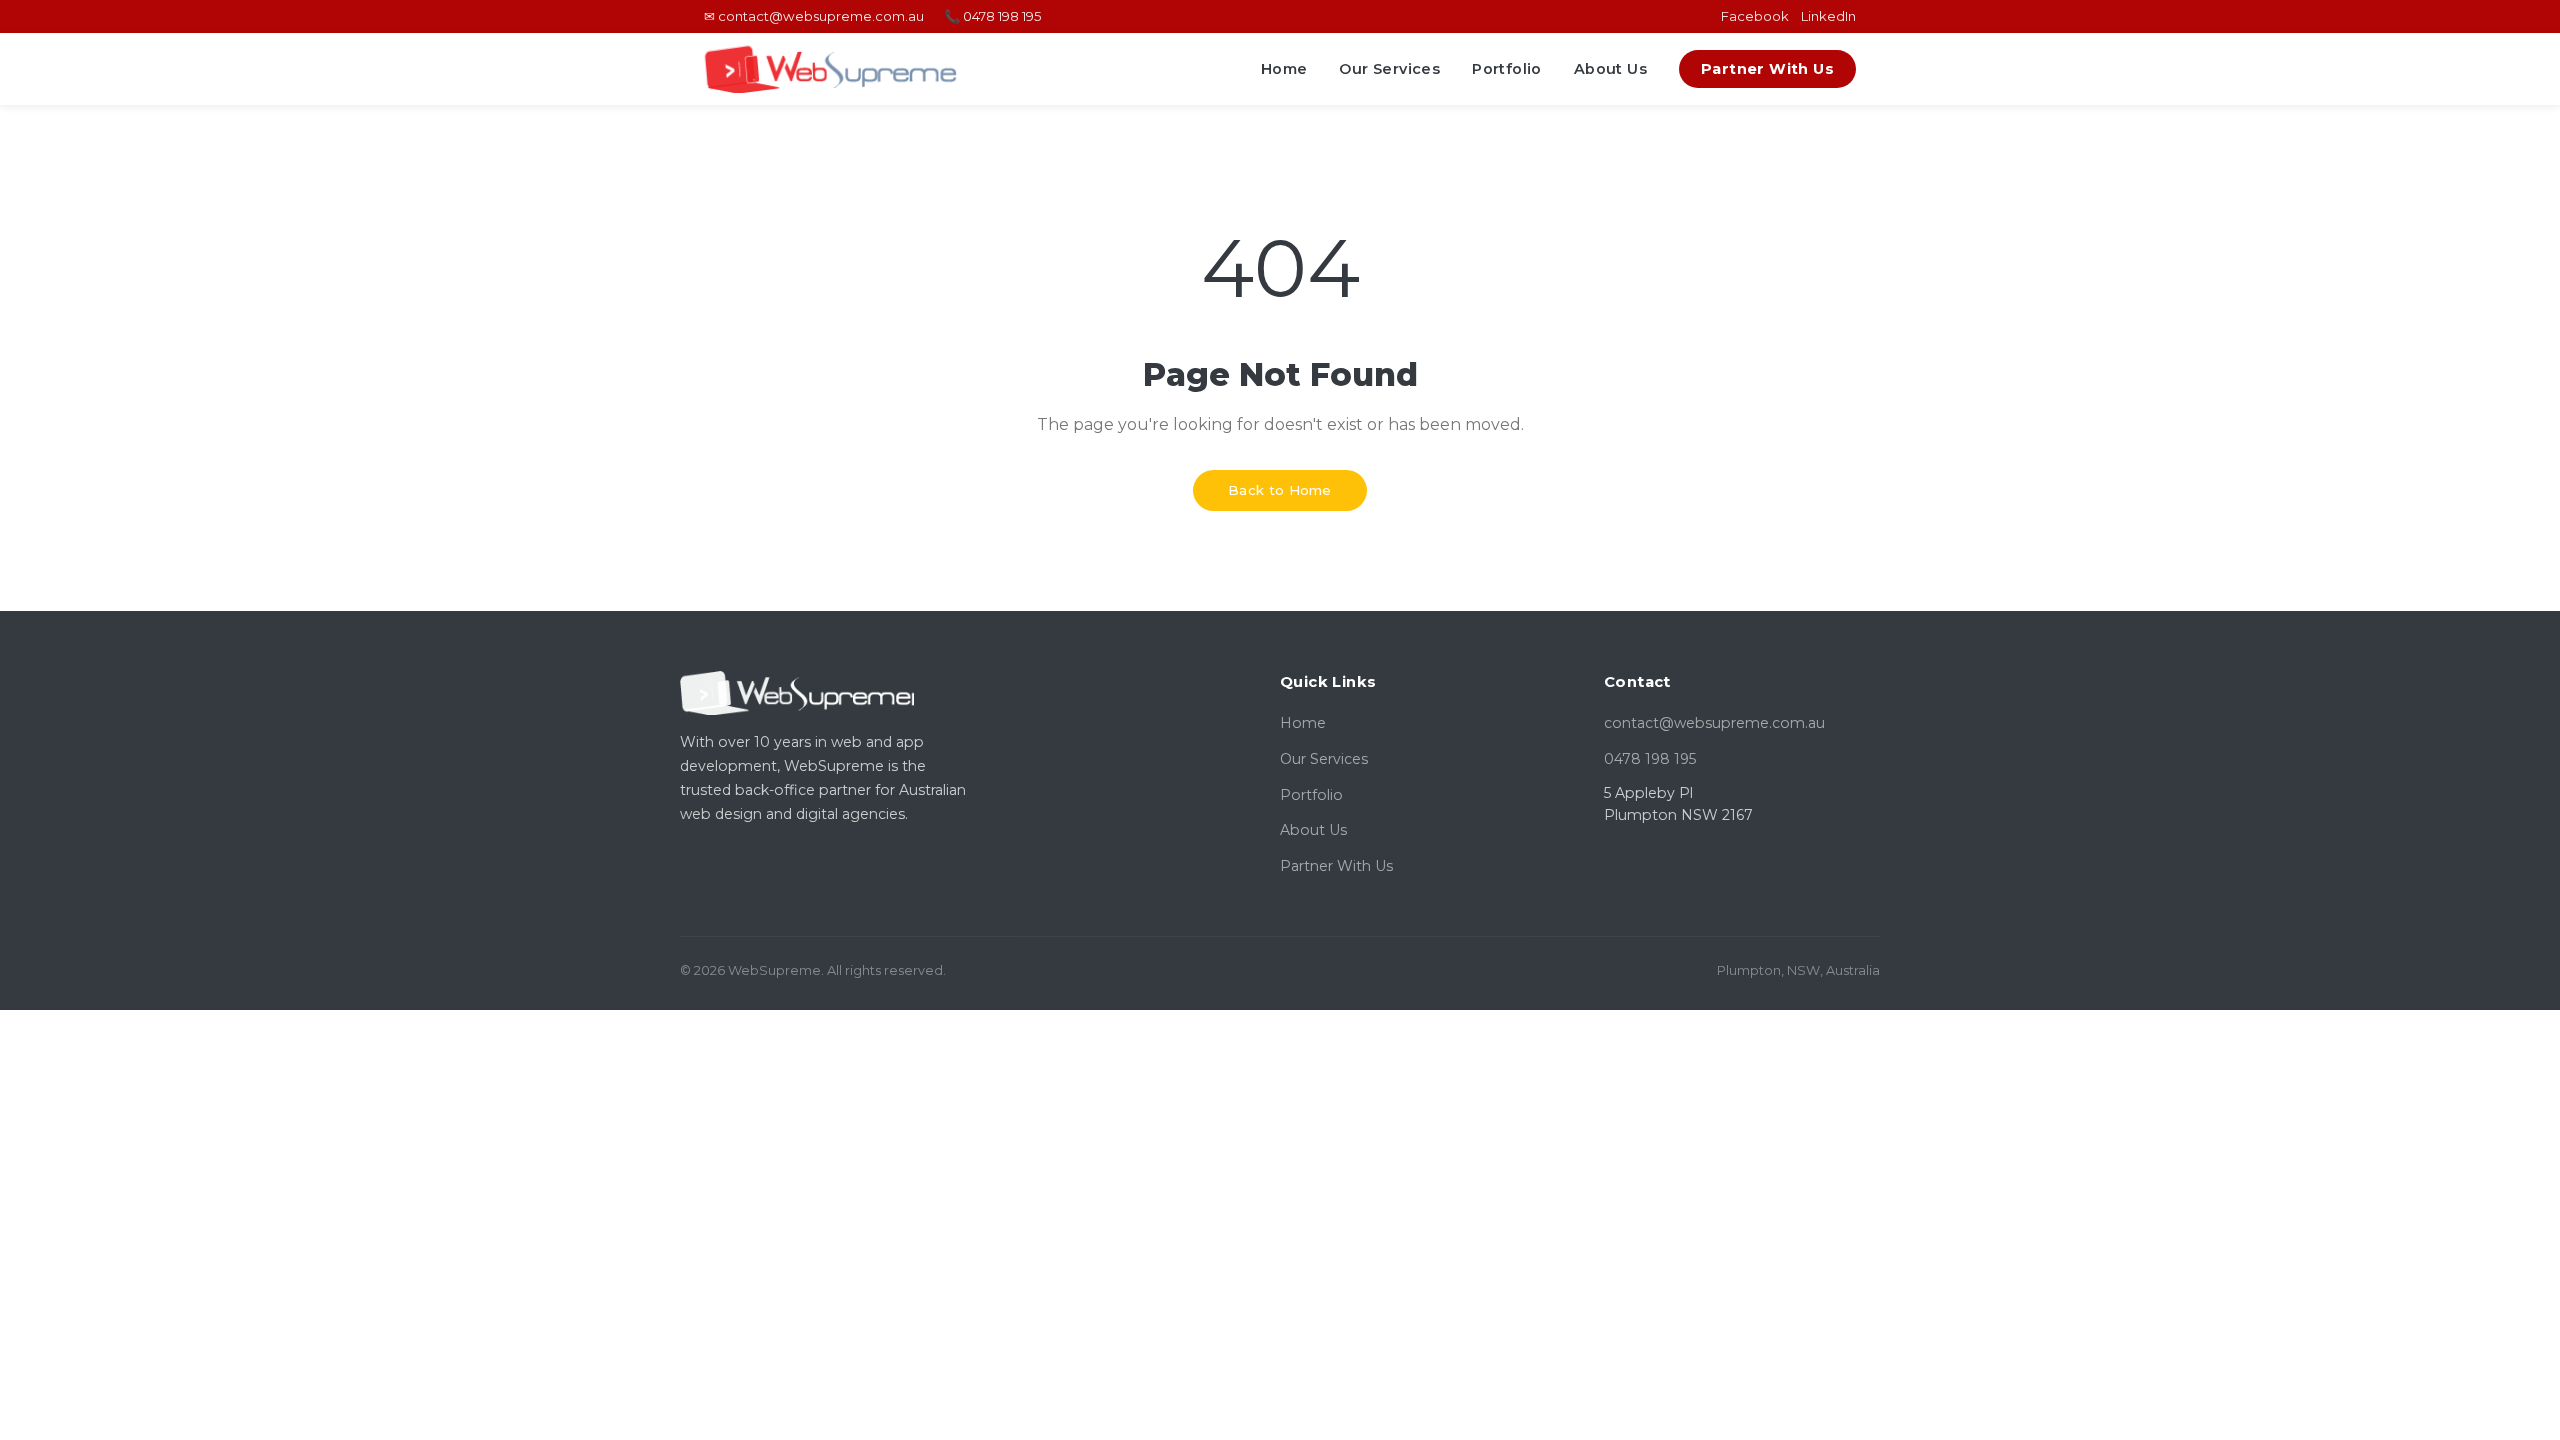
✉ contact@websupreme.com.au (814, 16)
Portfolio (1507, 69)
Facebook (1755, 16)
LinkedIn (1828, 16)
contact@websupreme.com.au (1714, 723)
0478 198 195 (1650, 759)
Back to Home (1280, 490)
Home (1284, 69)
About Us (1610, 69)
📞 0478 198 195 (992, 16)
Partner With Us (1767, 69)
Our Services (1389, 69)
